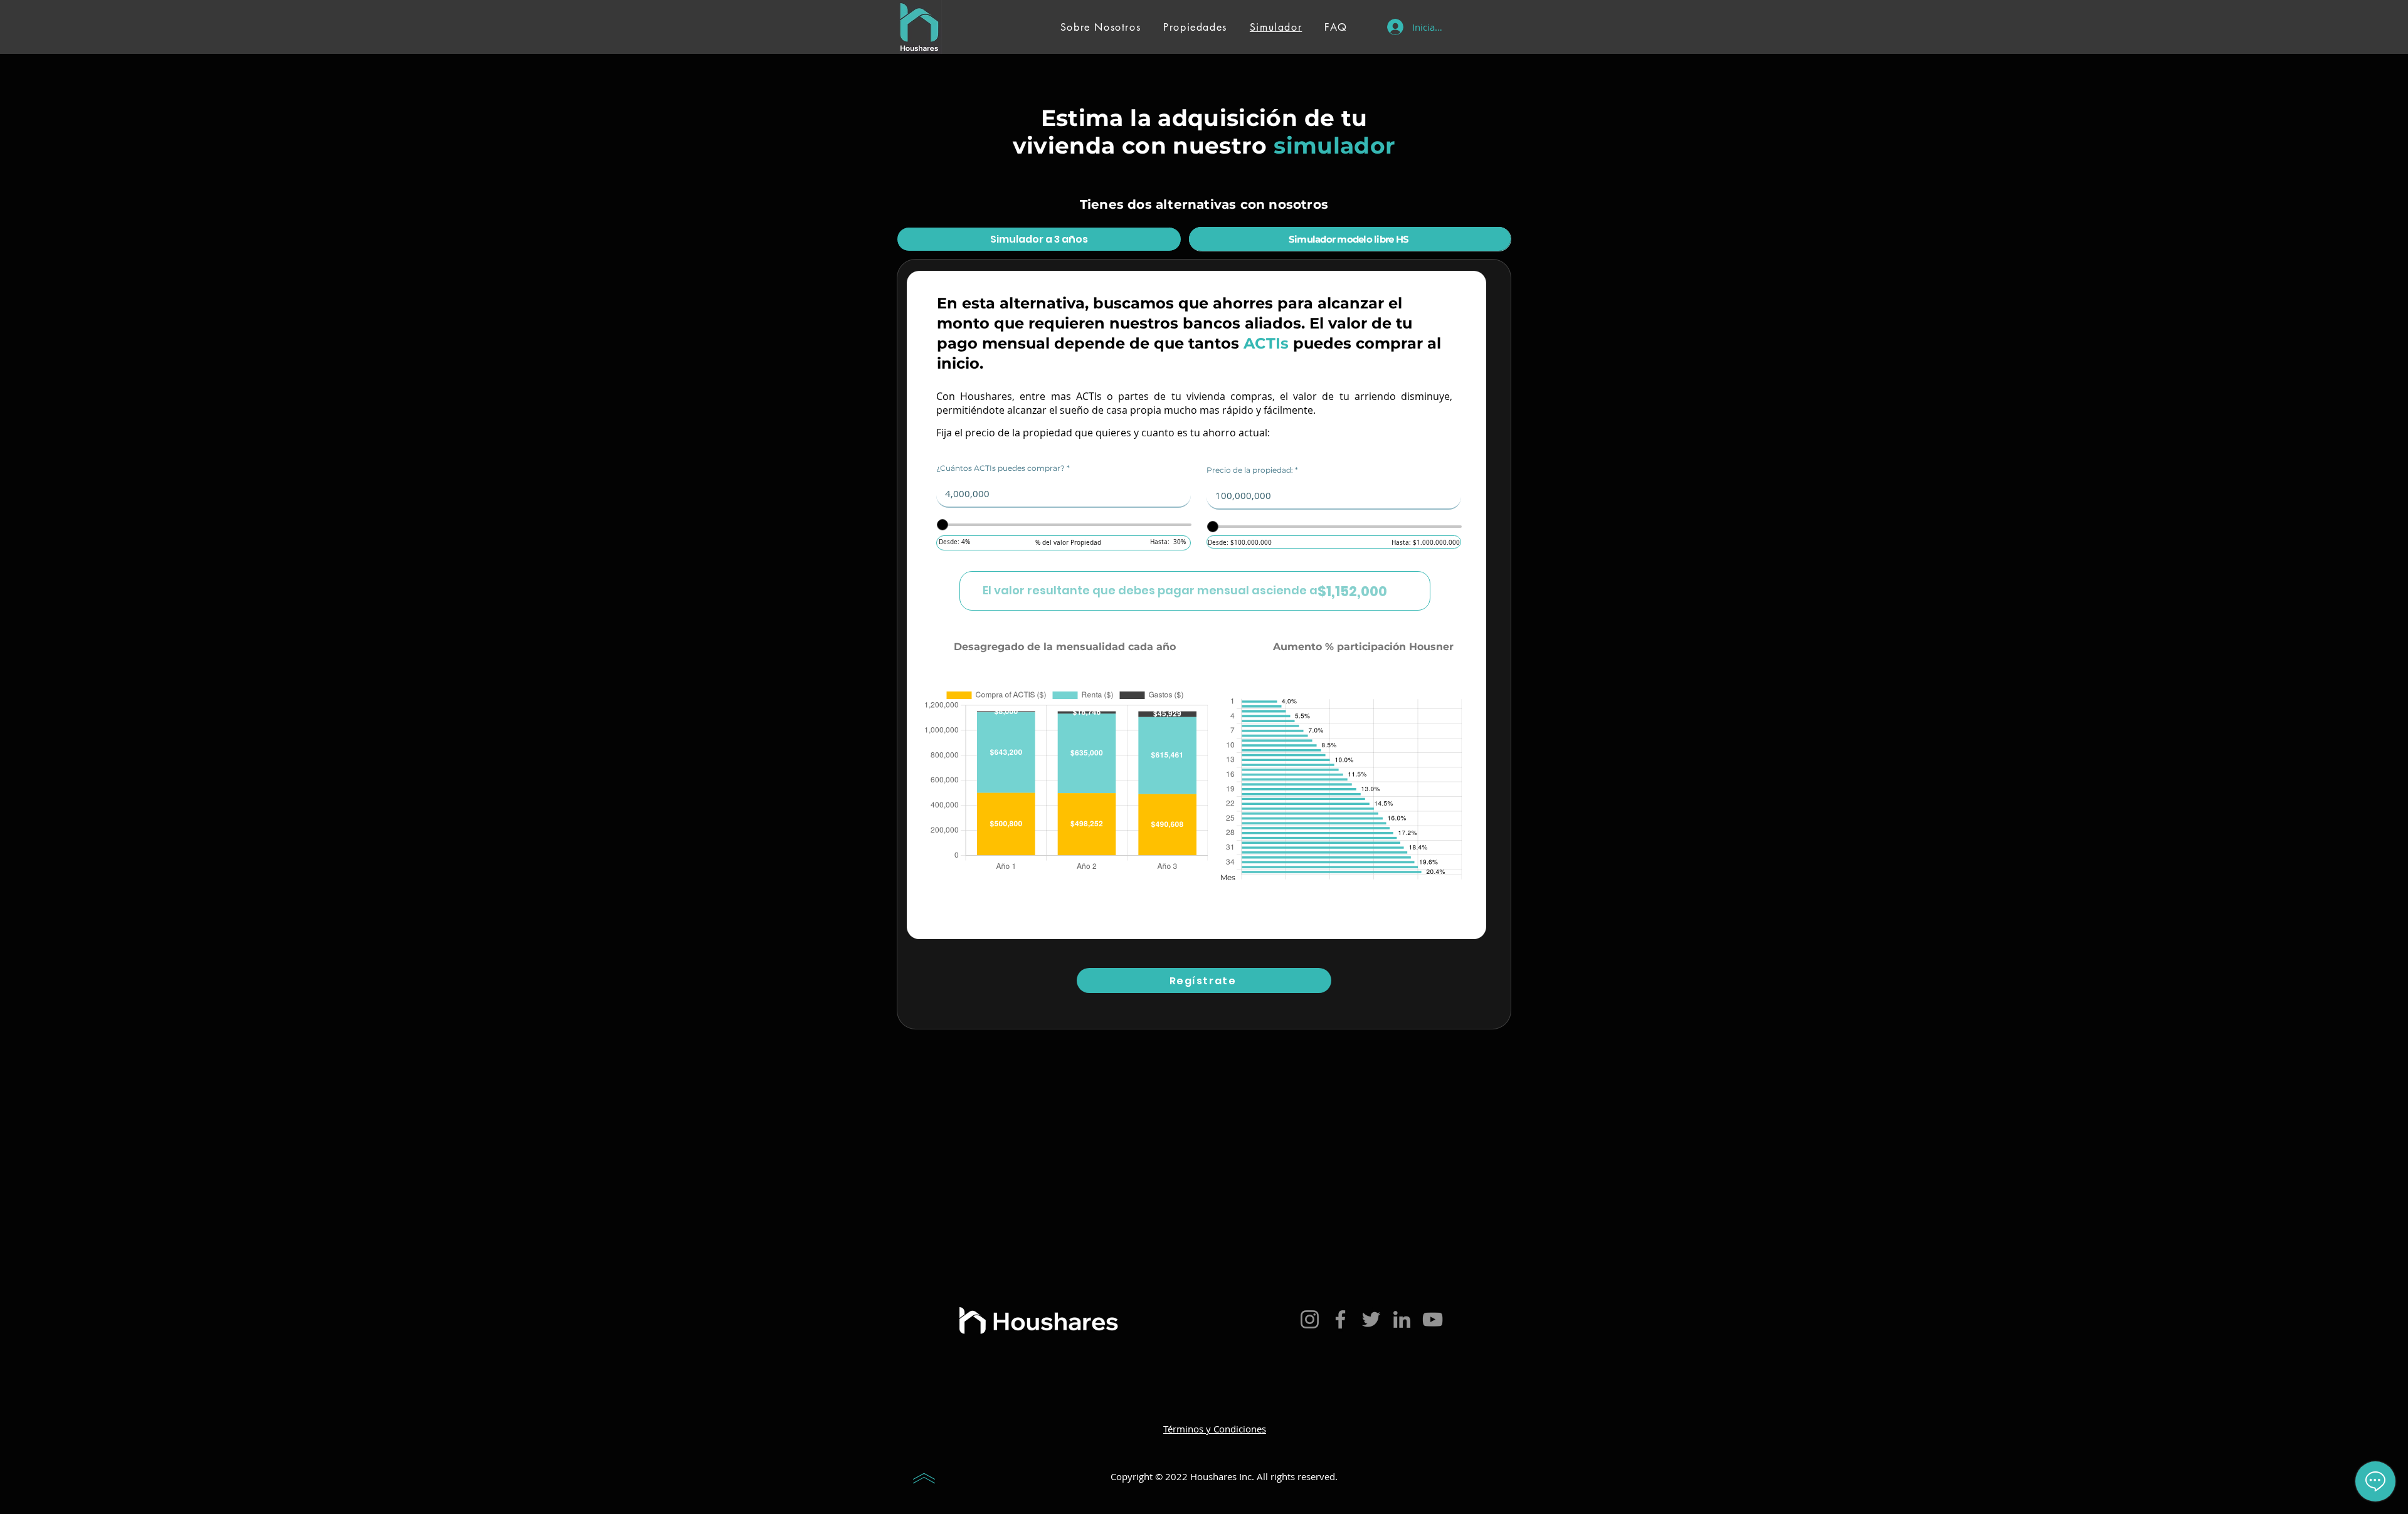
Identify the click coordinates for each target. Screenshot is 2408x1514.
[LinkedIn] (1402, 1319)
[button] (1204, 980)
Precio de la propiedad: (1250, 470)
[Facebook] (1340, 1319)
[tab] (1039, 239)
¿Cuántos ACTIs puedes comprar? (1001, 468)
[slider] (943, 525)
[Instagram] (1310, 1319)
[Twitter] (1371, 1319)
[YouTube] (1433, 1319)
